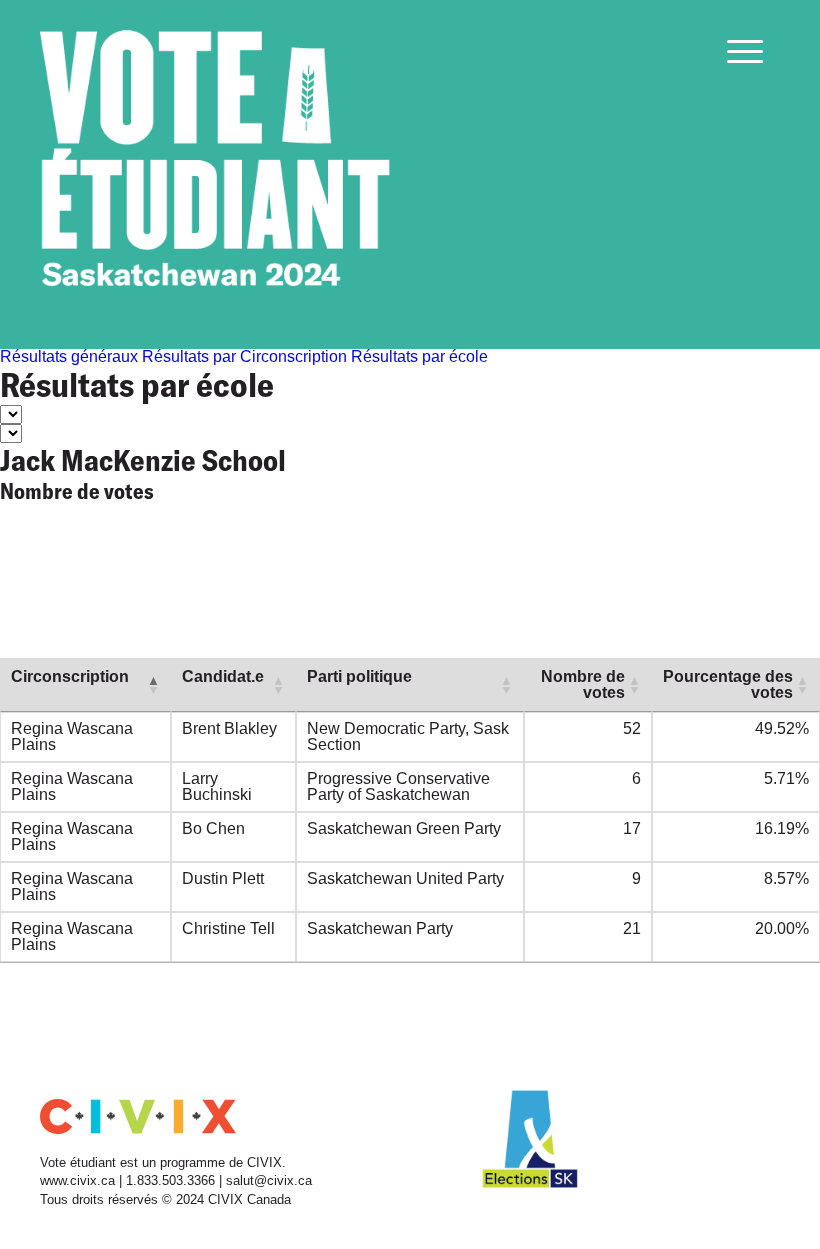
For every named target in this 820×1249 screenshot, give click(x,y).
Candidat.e (223, 676)
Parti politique (359, 676)
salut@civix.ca (269, 1180)
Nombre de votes (583, 684)
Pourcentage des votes (728, 684)
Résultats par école (419, 356)
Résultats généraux (69, 356)
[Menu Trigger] (745, 51)
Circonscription (70, 676)
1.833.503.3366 (172, 1180)
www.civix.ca (77, 1180)
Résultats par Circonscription (244, 356)
